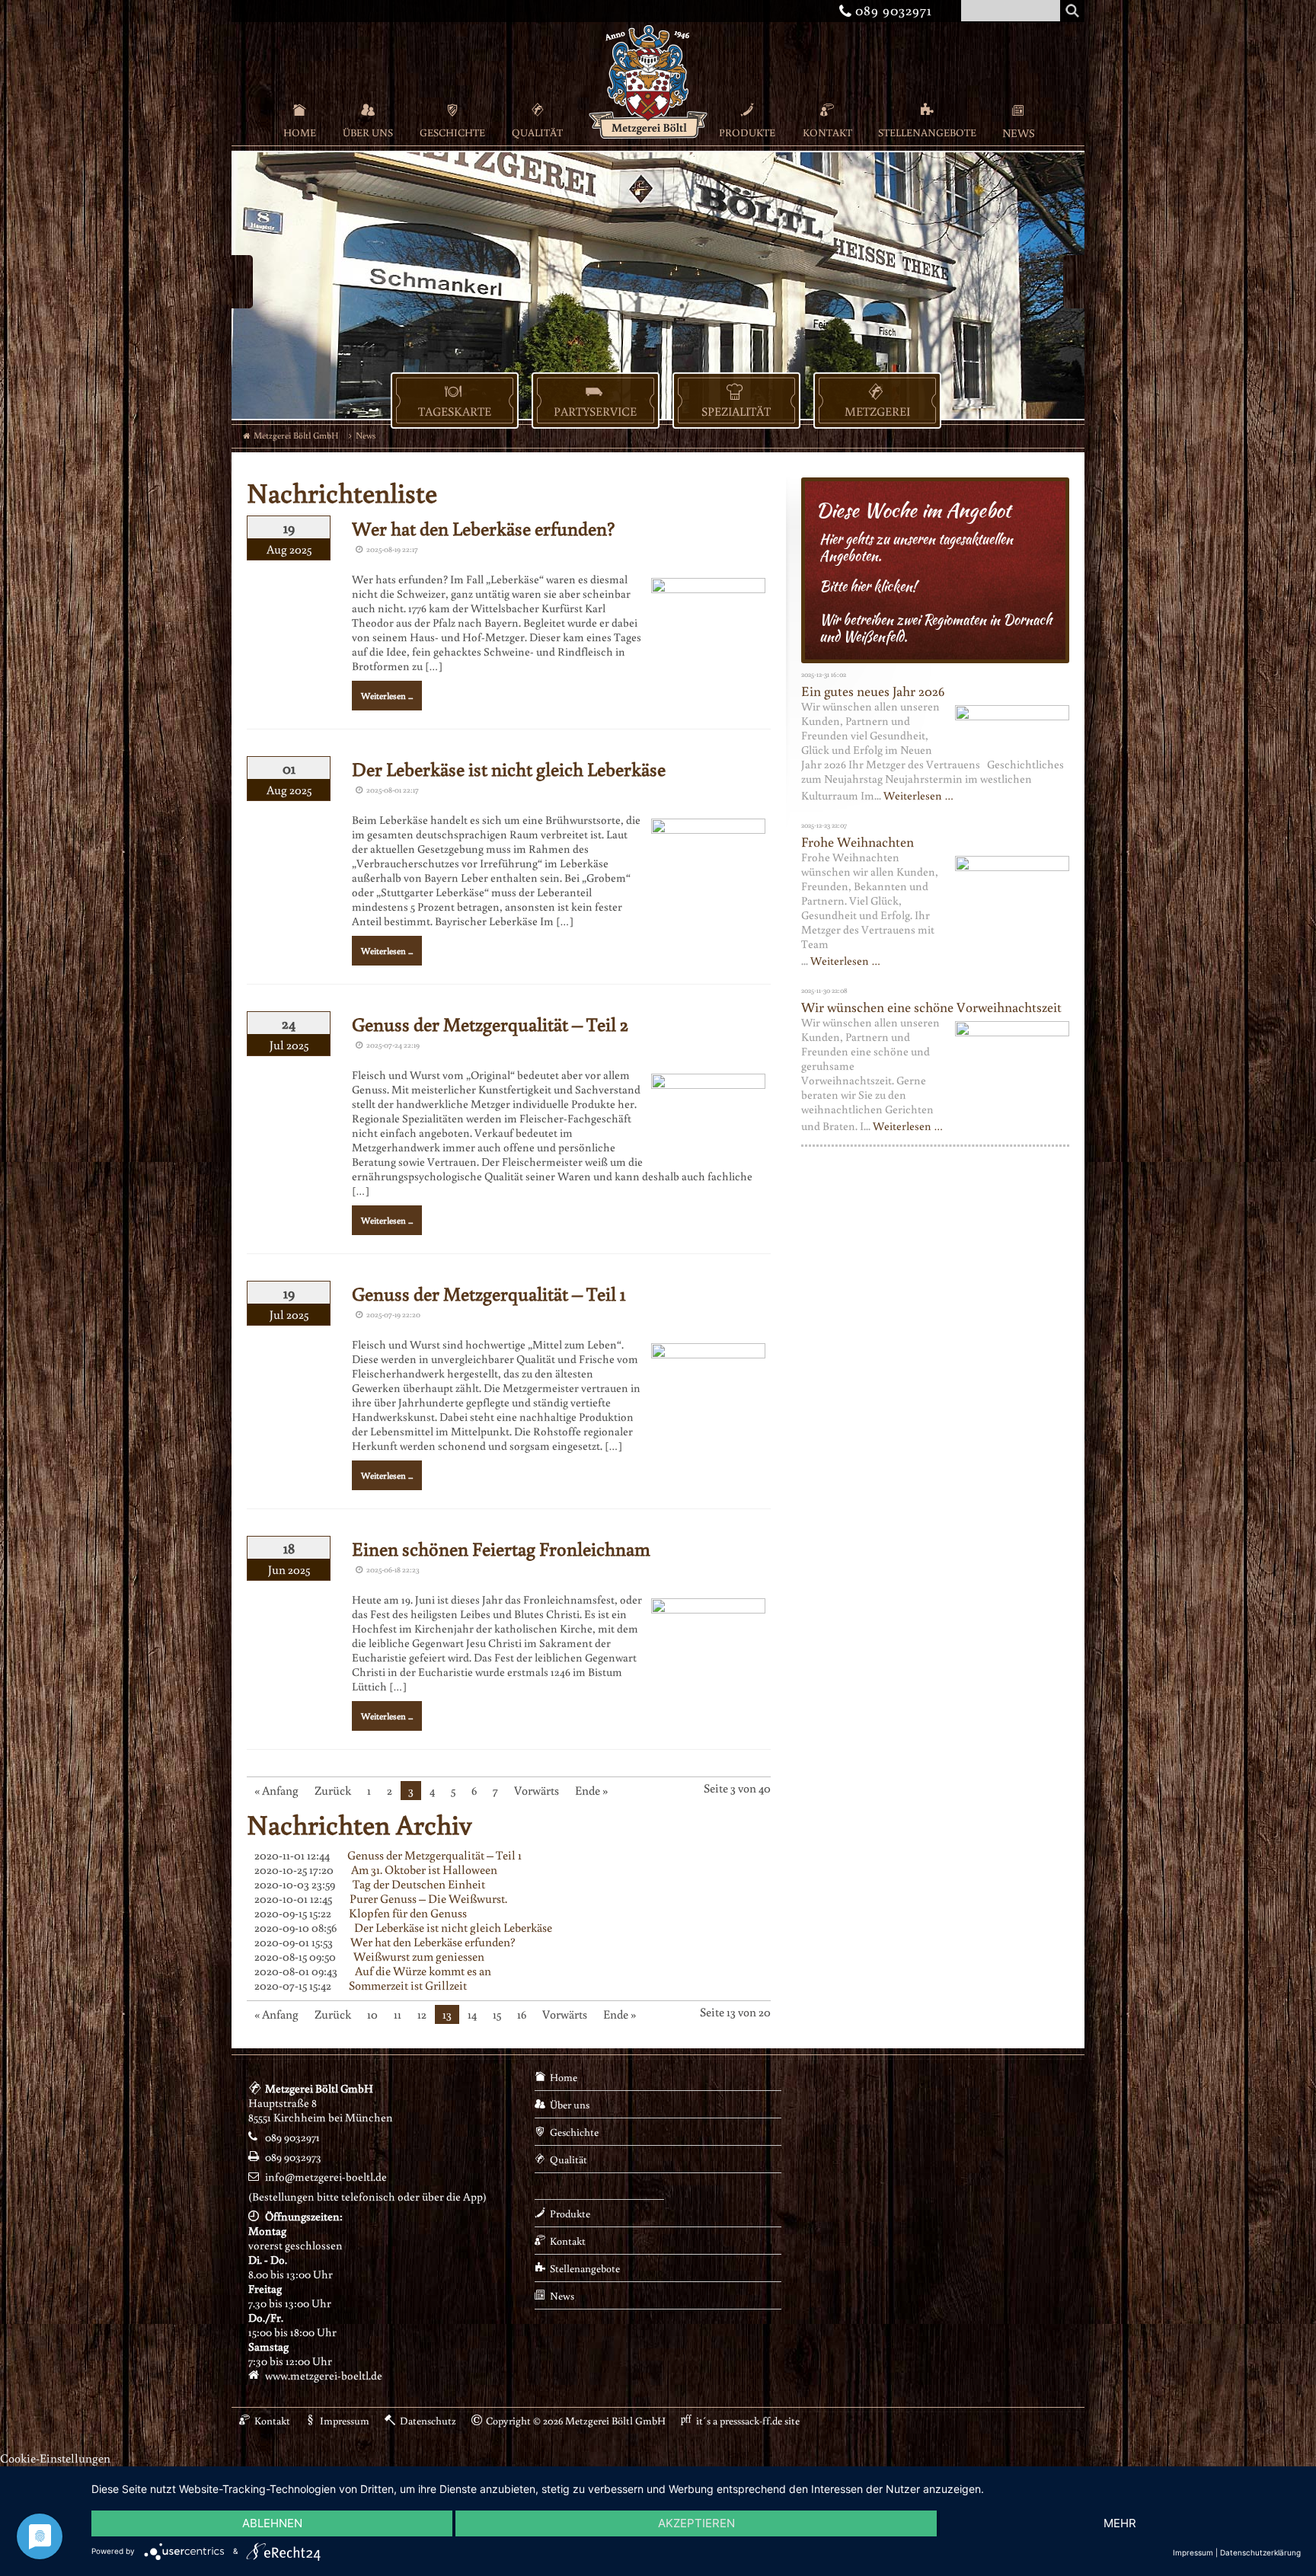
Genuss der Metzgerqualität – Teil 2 (490, 1024)
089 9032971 (888, 10)
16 (522, 2014)
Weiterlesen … (918, 795)
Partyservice (595, 411)
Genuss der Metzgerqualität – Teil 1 (489, 1293)
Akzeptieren (696, 2523)
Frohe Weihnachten (858, 841)
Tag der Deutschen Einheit (419, 1884)
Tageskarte (455, 411)
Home (300, 132)
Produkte (747, 132)
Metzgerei (877, 411)
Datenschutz (428, 2421)
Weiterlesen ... (387, 696)
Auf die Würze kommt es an (423, 1971)
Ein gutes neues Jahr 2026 (873, 691)
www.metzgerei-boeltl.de (324, 2375)
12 (422, 2014)
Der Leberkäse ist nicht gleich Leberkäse (509, 769)
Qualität (537, 132)
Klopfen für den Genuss (408, 1913)
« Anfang (276, 1790)
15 (497, 2014)
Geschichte (452, 132)
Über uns (368, 132)
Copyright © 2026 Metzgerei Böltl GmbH (576, 2421)
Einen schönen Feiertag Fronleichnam (501, 1548)
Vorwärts (537, 1790)
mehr (1120, 2523)
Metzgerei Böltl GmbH (296, 435)
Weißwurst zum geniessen (419, 1956)
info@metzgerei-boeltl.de (326, 2177)
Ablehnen (272, 2523)
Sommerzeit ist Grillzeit (408, 1985)
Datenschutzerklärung (1260, 2552)
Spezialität (736, 411)
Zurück (333, 1790)
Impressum (345, 2421)
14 (472, 2014)
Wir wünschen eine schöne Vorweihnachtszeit (931, 1007)
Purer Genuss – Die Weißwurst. (428, 1898)
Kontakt (827, 132)
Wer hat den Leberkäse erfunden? (484, 528)
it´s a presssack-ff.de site (748, 2421)
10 (372, 2014)
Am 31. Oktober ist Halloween (424, 1869)
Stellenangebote (927, 132)
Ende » (591, 1790)
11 (398, 2014)
